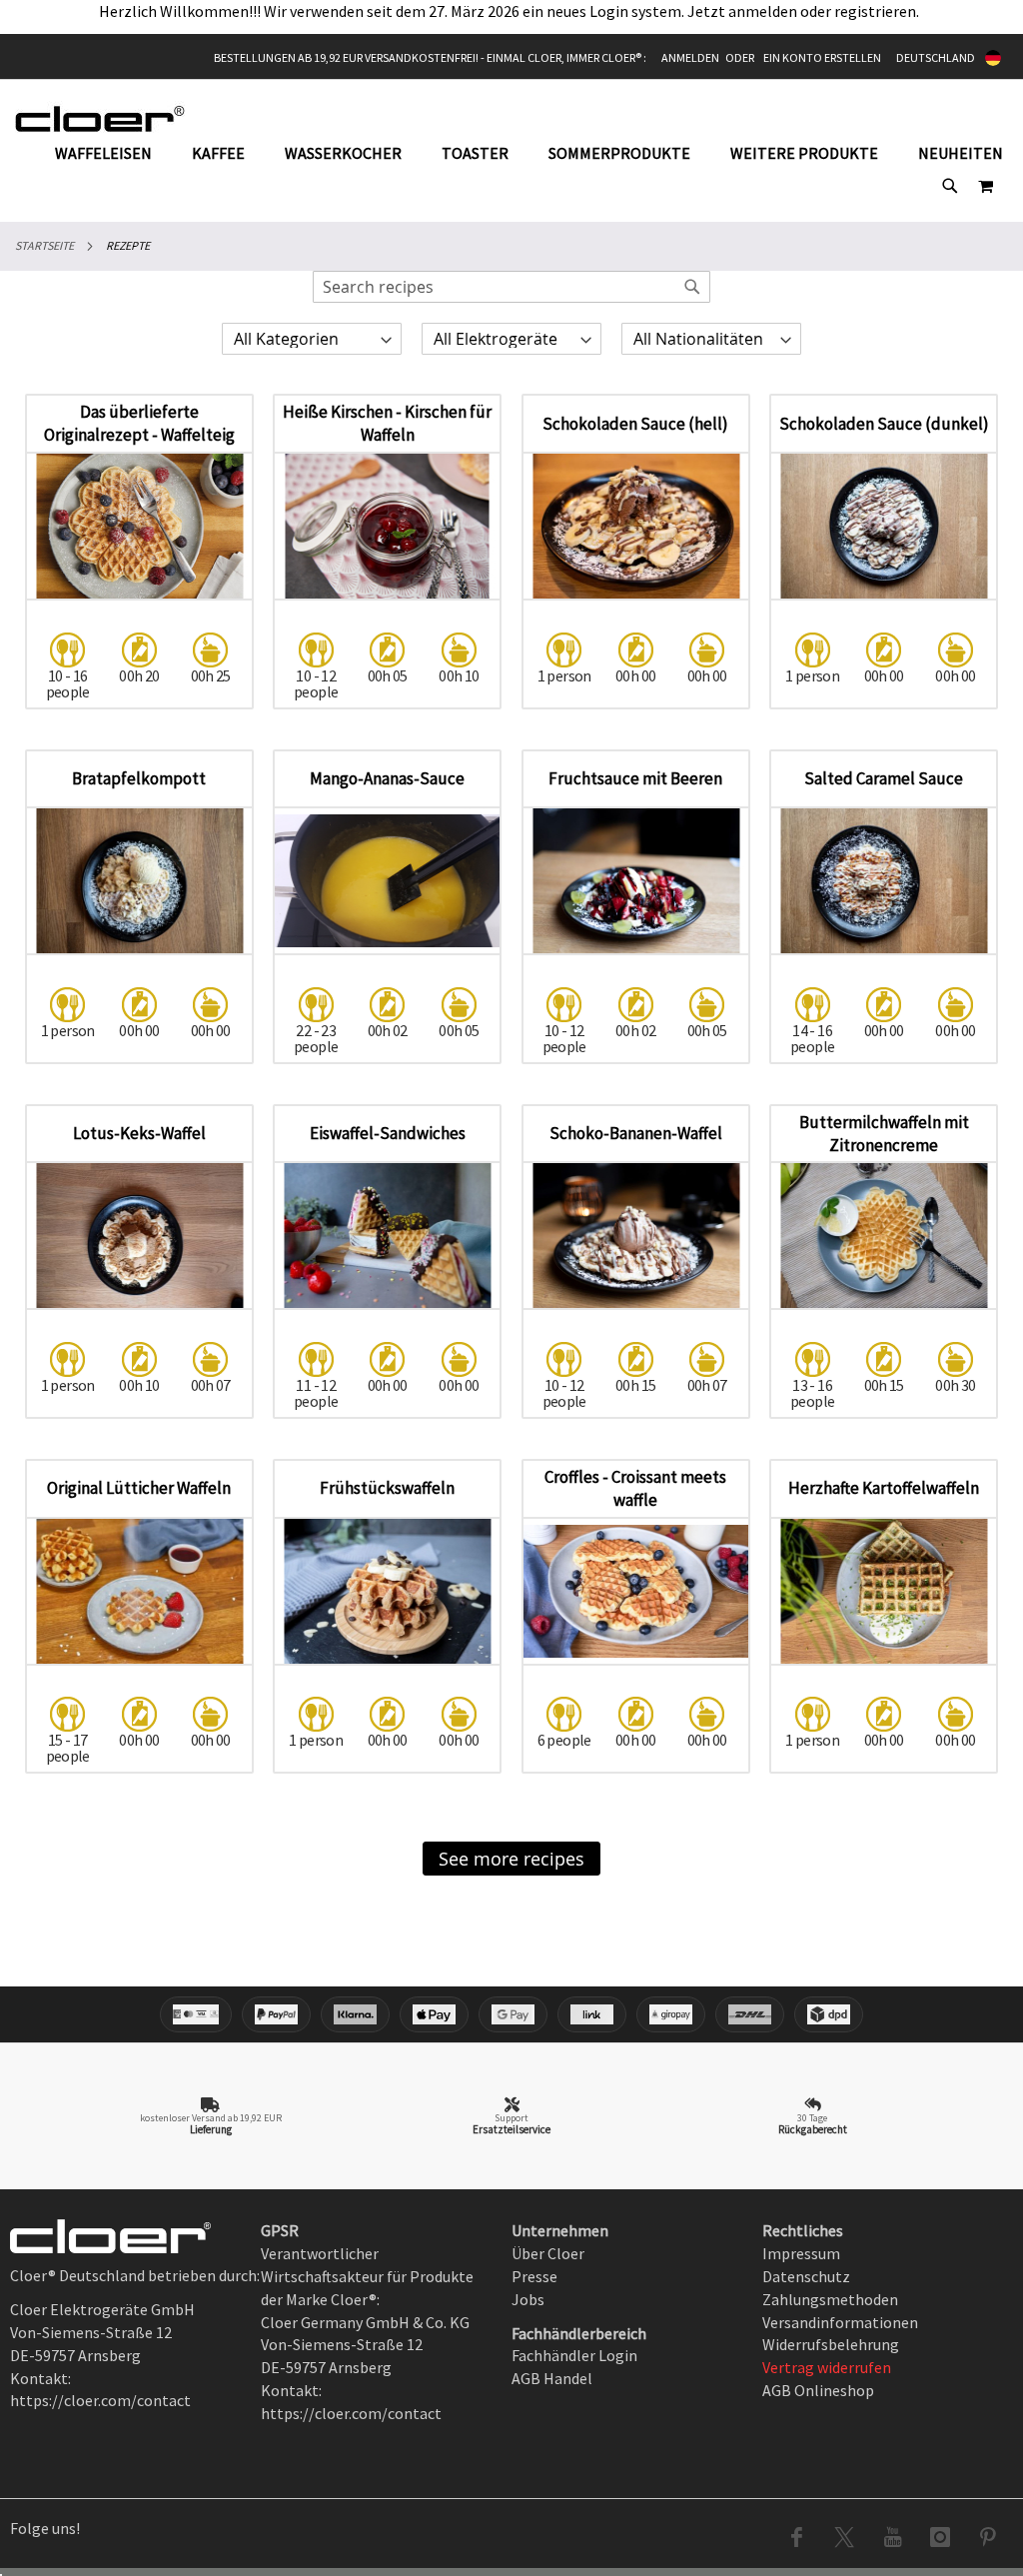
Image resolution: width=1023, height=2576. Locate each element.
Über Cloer (548, 2253)
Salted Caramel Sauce (884, 778)
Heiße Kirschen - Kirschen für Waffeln (387, 423)
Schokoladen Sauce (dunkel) (884, 424)
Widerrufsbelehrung (831, 2344)
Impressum (801, 2253)
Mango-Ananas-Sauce (387, 778)
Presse (534, 2276)
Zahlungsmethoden (830, 2299)
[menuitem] (113, 153)
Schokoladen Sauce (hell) (635, 424)
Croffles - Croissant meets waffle (635, 1488)
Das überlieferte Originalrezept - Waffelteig (139, 423)
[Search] (692, 287)
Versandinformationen (840, 2322)
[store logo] (100, 118)
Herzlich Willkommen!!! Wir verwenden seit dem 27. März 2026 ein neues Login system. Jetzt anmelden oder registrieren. (512, 11)
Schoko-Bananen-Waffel (636, 1133)
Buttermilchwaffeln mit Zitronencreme (884, 1134)
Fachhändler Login (574, 2355)
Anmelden (690, 57)
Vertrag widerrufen (827, 2367)
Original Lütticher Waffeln (139, 1488)
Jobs (528, 2299)
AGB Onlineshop (818, 2390)
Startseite (44, 245)
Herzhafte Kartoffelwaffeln (884, 1488)
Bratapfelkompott (139, 778)
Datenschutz (806, 2276)
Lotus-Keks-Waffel (139, 1133)
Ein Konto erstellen (822, 57)
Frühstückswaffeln (387, 1488)
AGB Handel (552, 2378)
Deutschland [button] (936, 57)
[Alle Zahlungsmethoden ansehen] (511, 2014)
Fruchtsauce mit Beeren (635, 778)
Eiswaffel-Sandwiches (388, 1133)
